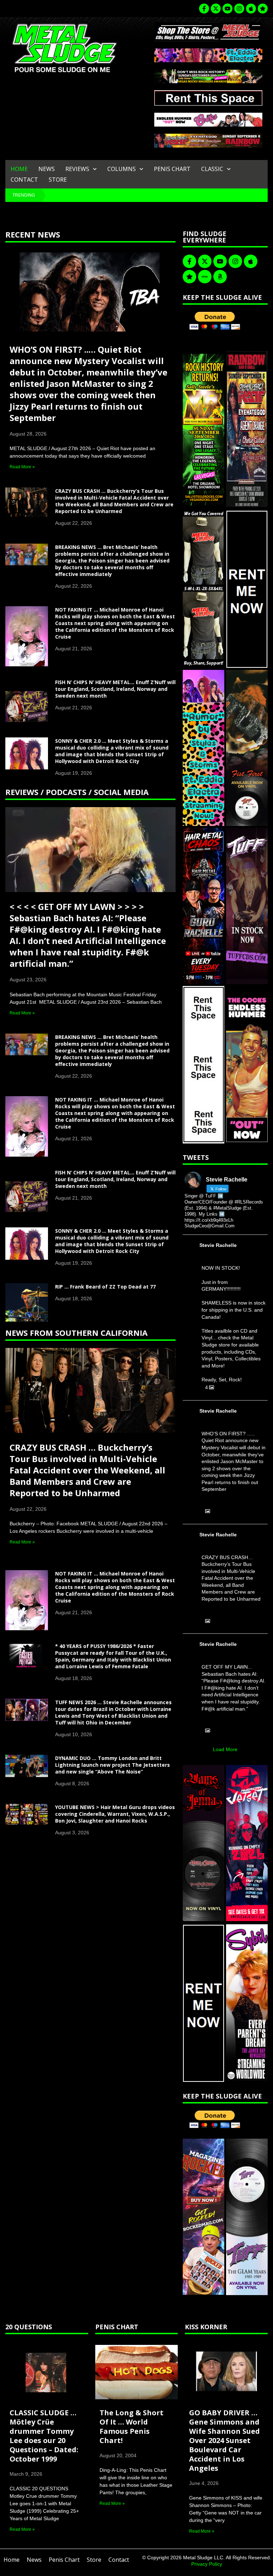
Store (58, 180)
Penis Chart (172, 169)
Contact (24, 180)
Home (19, 169)
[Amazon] (220, 277)
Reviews (77, 169)
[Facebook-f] (204, 9)
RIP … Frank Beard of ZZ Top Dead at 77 (105, 1287)
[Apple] (251, 9)
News (47, 169)
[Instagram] (239, 9)
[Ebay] (205, 277)
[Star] (263, 9)
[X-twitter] (216, 9)
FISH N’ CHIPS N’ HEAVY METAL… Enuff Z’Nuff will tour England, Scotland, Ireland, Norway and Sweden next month (115, 689)
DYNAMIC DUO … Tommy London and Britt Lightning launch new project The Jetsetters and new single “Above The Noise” (113, 1765)
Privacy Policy (207, 2564)
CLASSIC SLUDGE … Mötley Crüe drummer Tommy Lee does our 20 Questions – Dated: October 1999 (44, 2436)
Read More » (22, 467)
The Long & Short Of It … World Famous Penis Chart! (132, 2426)
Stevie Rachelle (218, 1245)
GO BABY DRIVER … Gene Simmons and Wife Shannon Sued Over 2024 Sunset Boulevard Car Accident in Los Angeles (224, 2440)
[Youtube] (227, 9)
